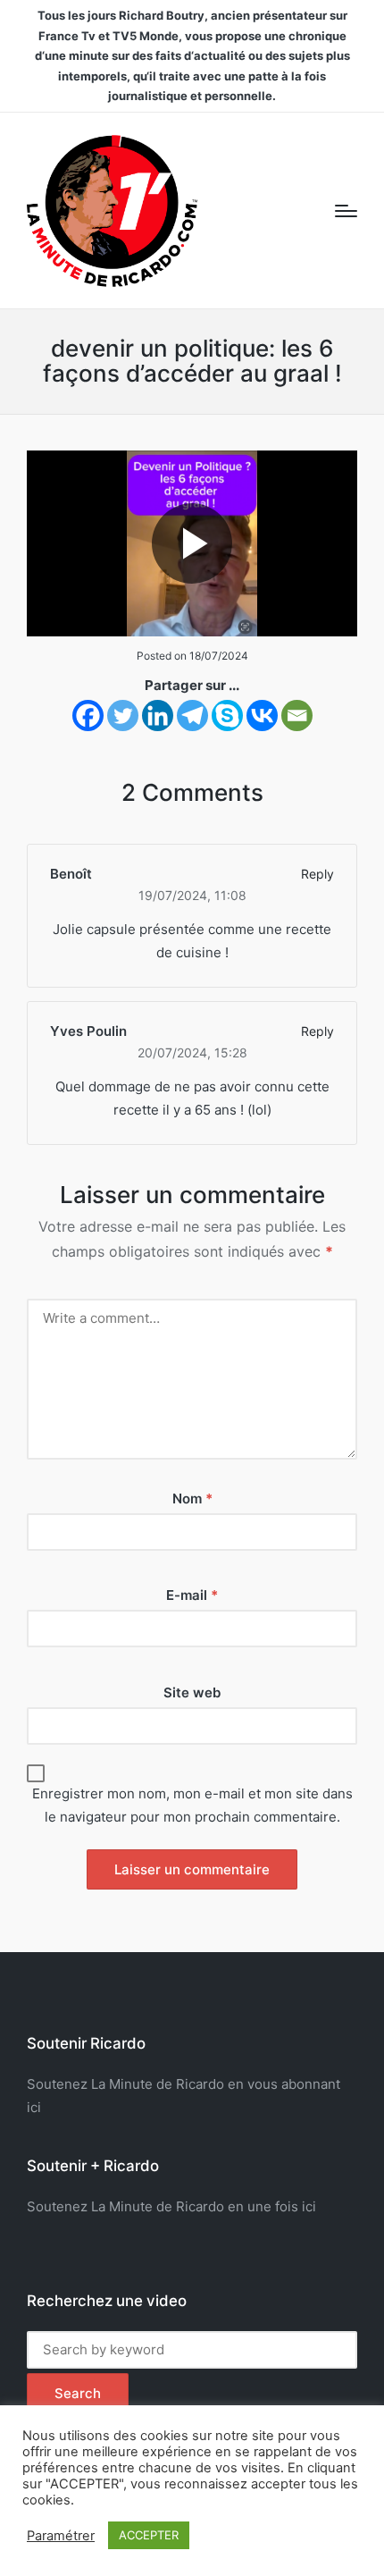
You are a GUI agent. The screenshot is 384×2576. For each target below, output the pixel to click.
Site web (192, 1692)
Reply (317, 874)
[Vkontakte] (262, 716)
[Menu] (346, 211)
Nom (192, 1498)
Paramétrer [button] (61, 2536)
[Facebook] (88, 716)
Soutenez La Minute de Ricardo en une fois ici (171, 2206)
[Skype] (227, 716)
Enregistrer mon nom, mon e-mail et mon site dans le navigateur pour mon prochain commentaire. (192, 1805)
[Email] (297, 716)
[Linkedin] (158, 716)
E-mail (192, 1595)
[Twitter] (123, 716)
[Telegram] (192, 716)
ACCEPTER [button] (149, 2535)
